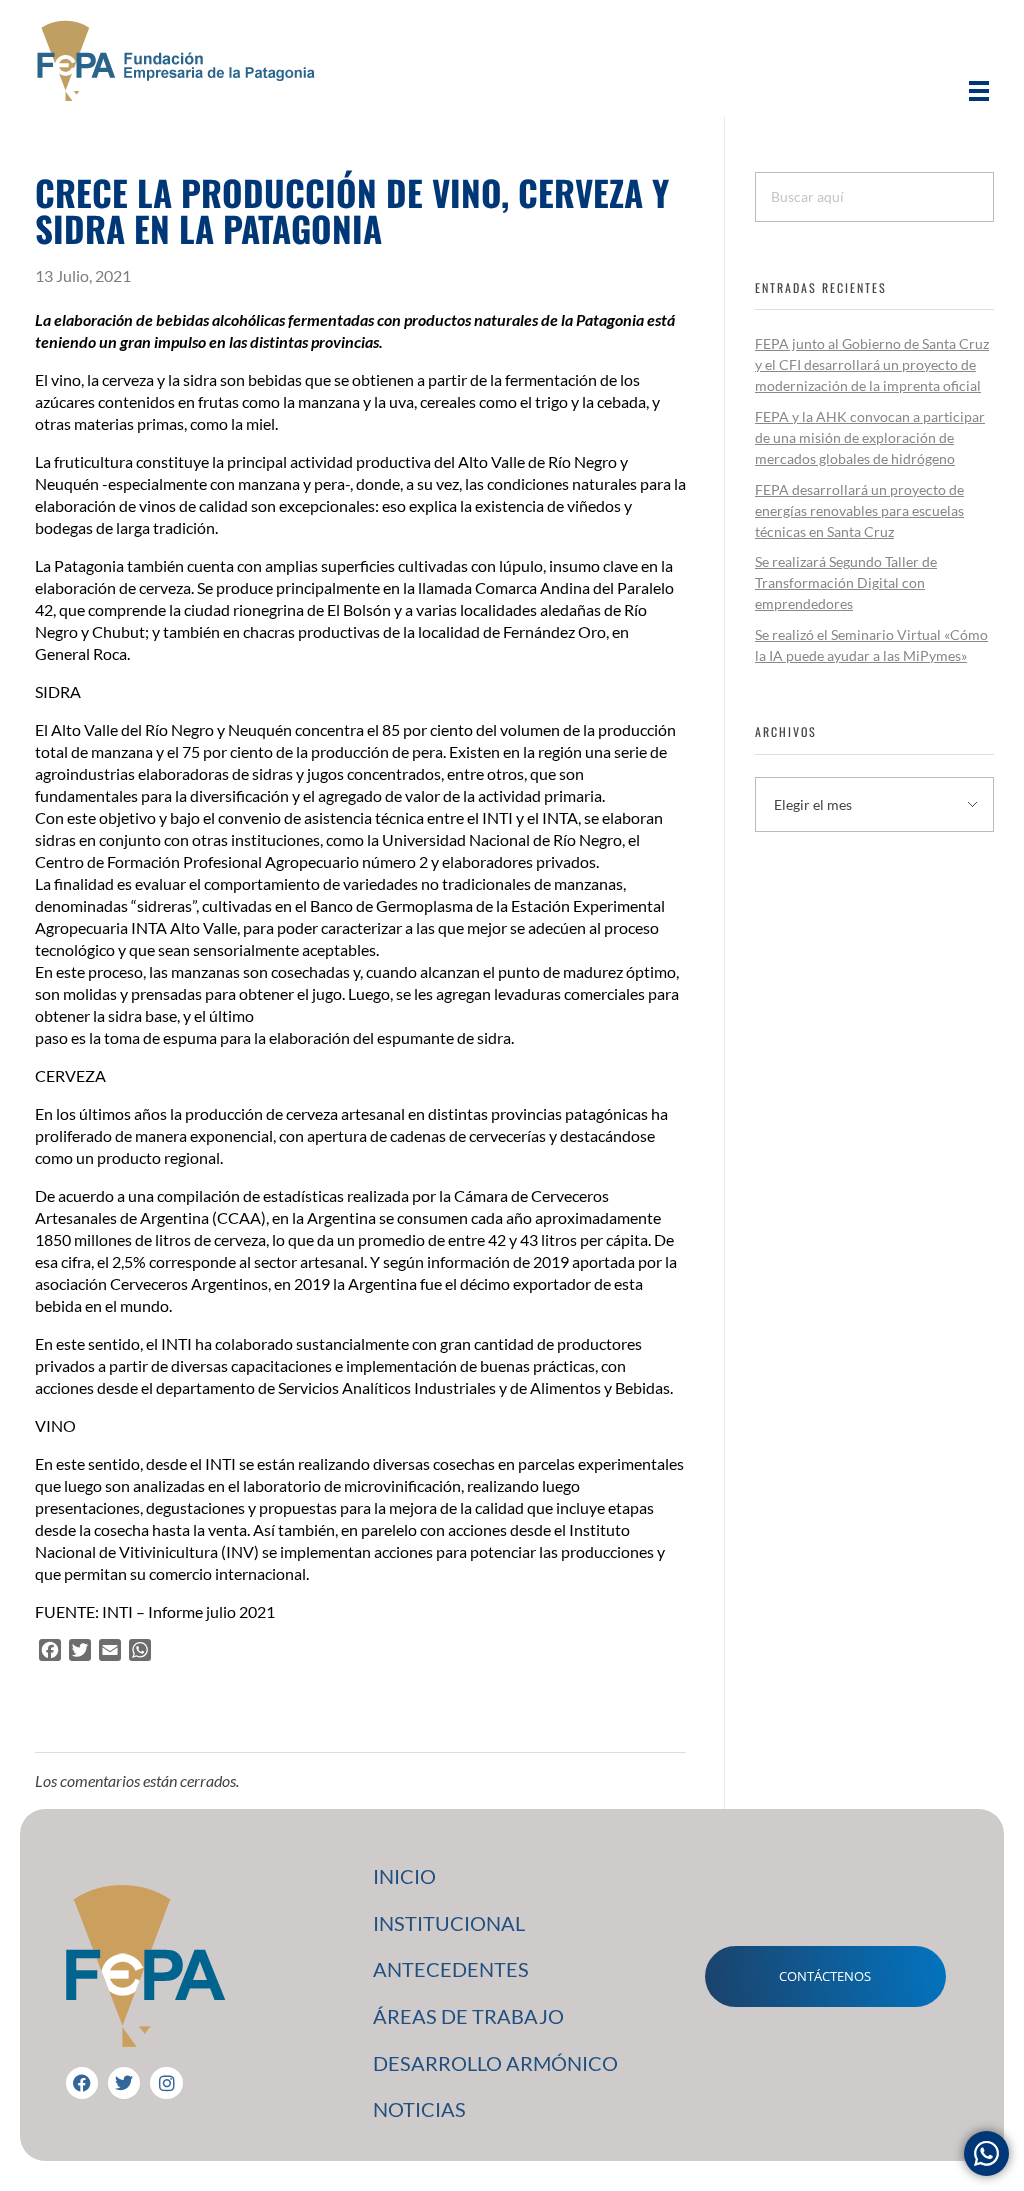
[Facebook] (82, 2083)
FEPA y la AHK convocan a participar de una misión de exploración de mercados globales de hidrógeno (870, 437)
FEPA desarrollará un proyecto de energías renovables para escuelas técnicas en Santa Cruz (859, 510)
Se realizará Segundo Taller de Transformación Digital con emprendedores (846, 582)
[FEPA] (175, 60)
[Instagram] (166, 2083)
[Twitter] (124, 2083)
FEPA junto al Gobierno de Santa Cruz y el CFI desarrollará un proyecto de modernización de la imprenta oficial (872, 364)
